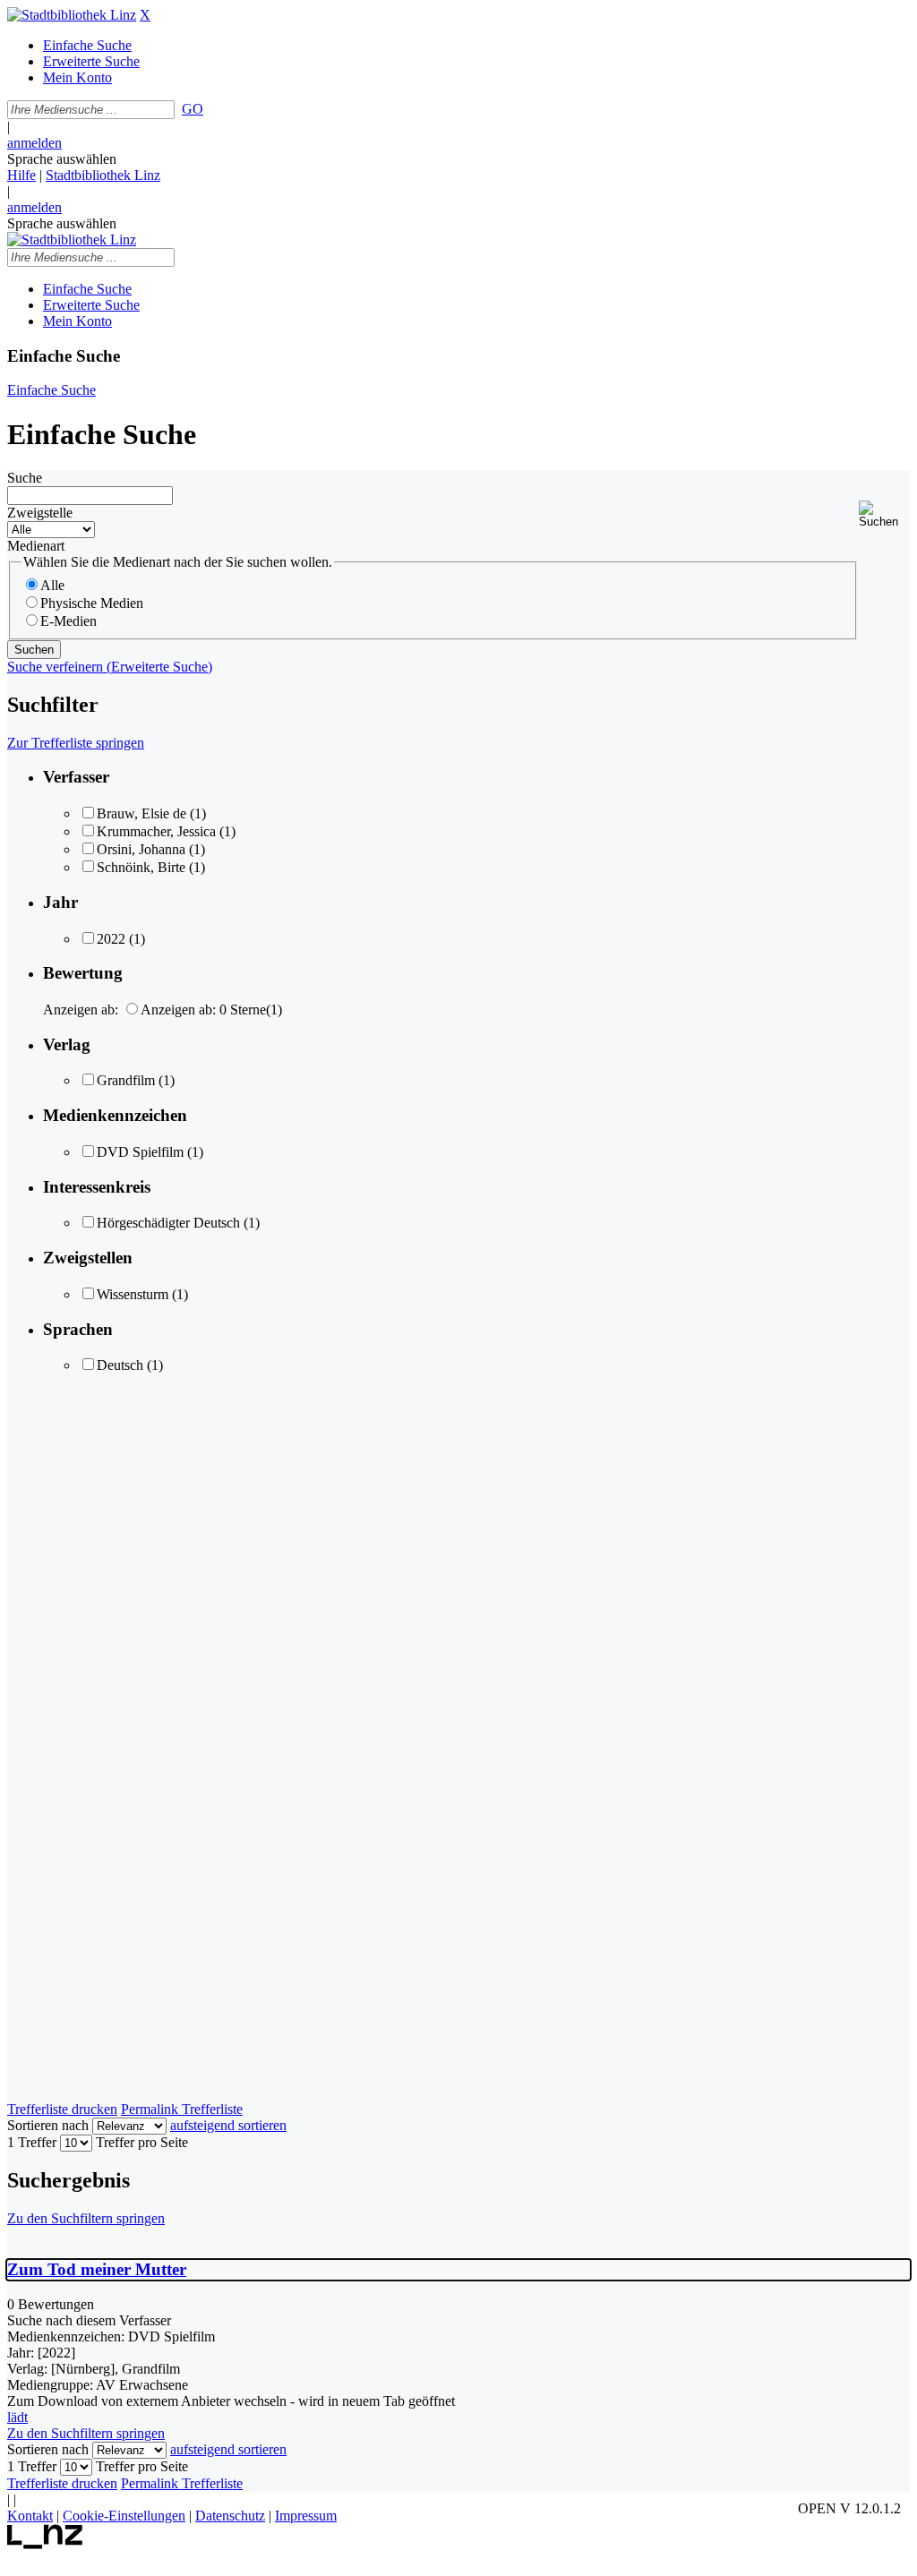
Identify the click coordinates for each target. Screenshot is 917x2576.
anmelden (34, 143)
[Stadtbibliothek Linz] (72, 15)
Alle (52, 585)
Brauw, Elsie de (141, 813)
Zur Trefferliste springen (76, 743)
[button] (884, 514)
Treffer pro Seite (142, 2142)
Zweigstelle (40, 513)
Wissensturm (133, 1294)
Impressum (306, 2516)
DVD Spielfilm (140, 1152)
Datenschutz (230, 2516)
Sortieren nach (48, 2125)
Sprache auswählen (62, 159)
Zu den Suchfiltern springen (86, 2218)
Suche (25, 478)
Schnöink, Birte (141, 867)
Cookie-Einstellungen (124, 2516)
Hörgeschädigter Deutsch (168, 1223)
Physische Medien (92, 603)
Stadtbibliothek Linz (103, 175)
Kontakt (30, 2516)
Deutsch (120, 1365)
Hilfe (21, 175)
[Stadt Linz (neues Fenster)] (45, 2544)
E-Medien (69, 621)
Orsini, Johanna (141, 849)
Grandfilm (126, 1080)
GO (193, 109)
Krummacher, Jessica (156, 831)
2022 (111, 939)
